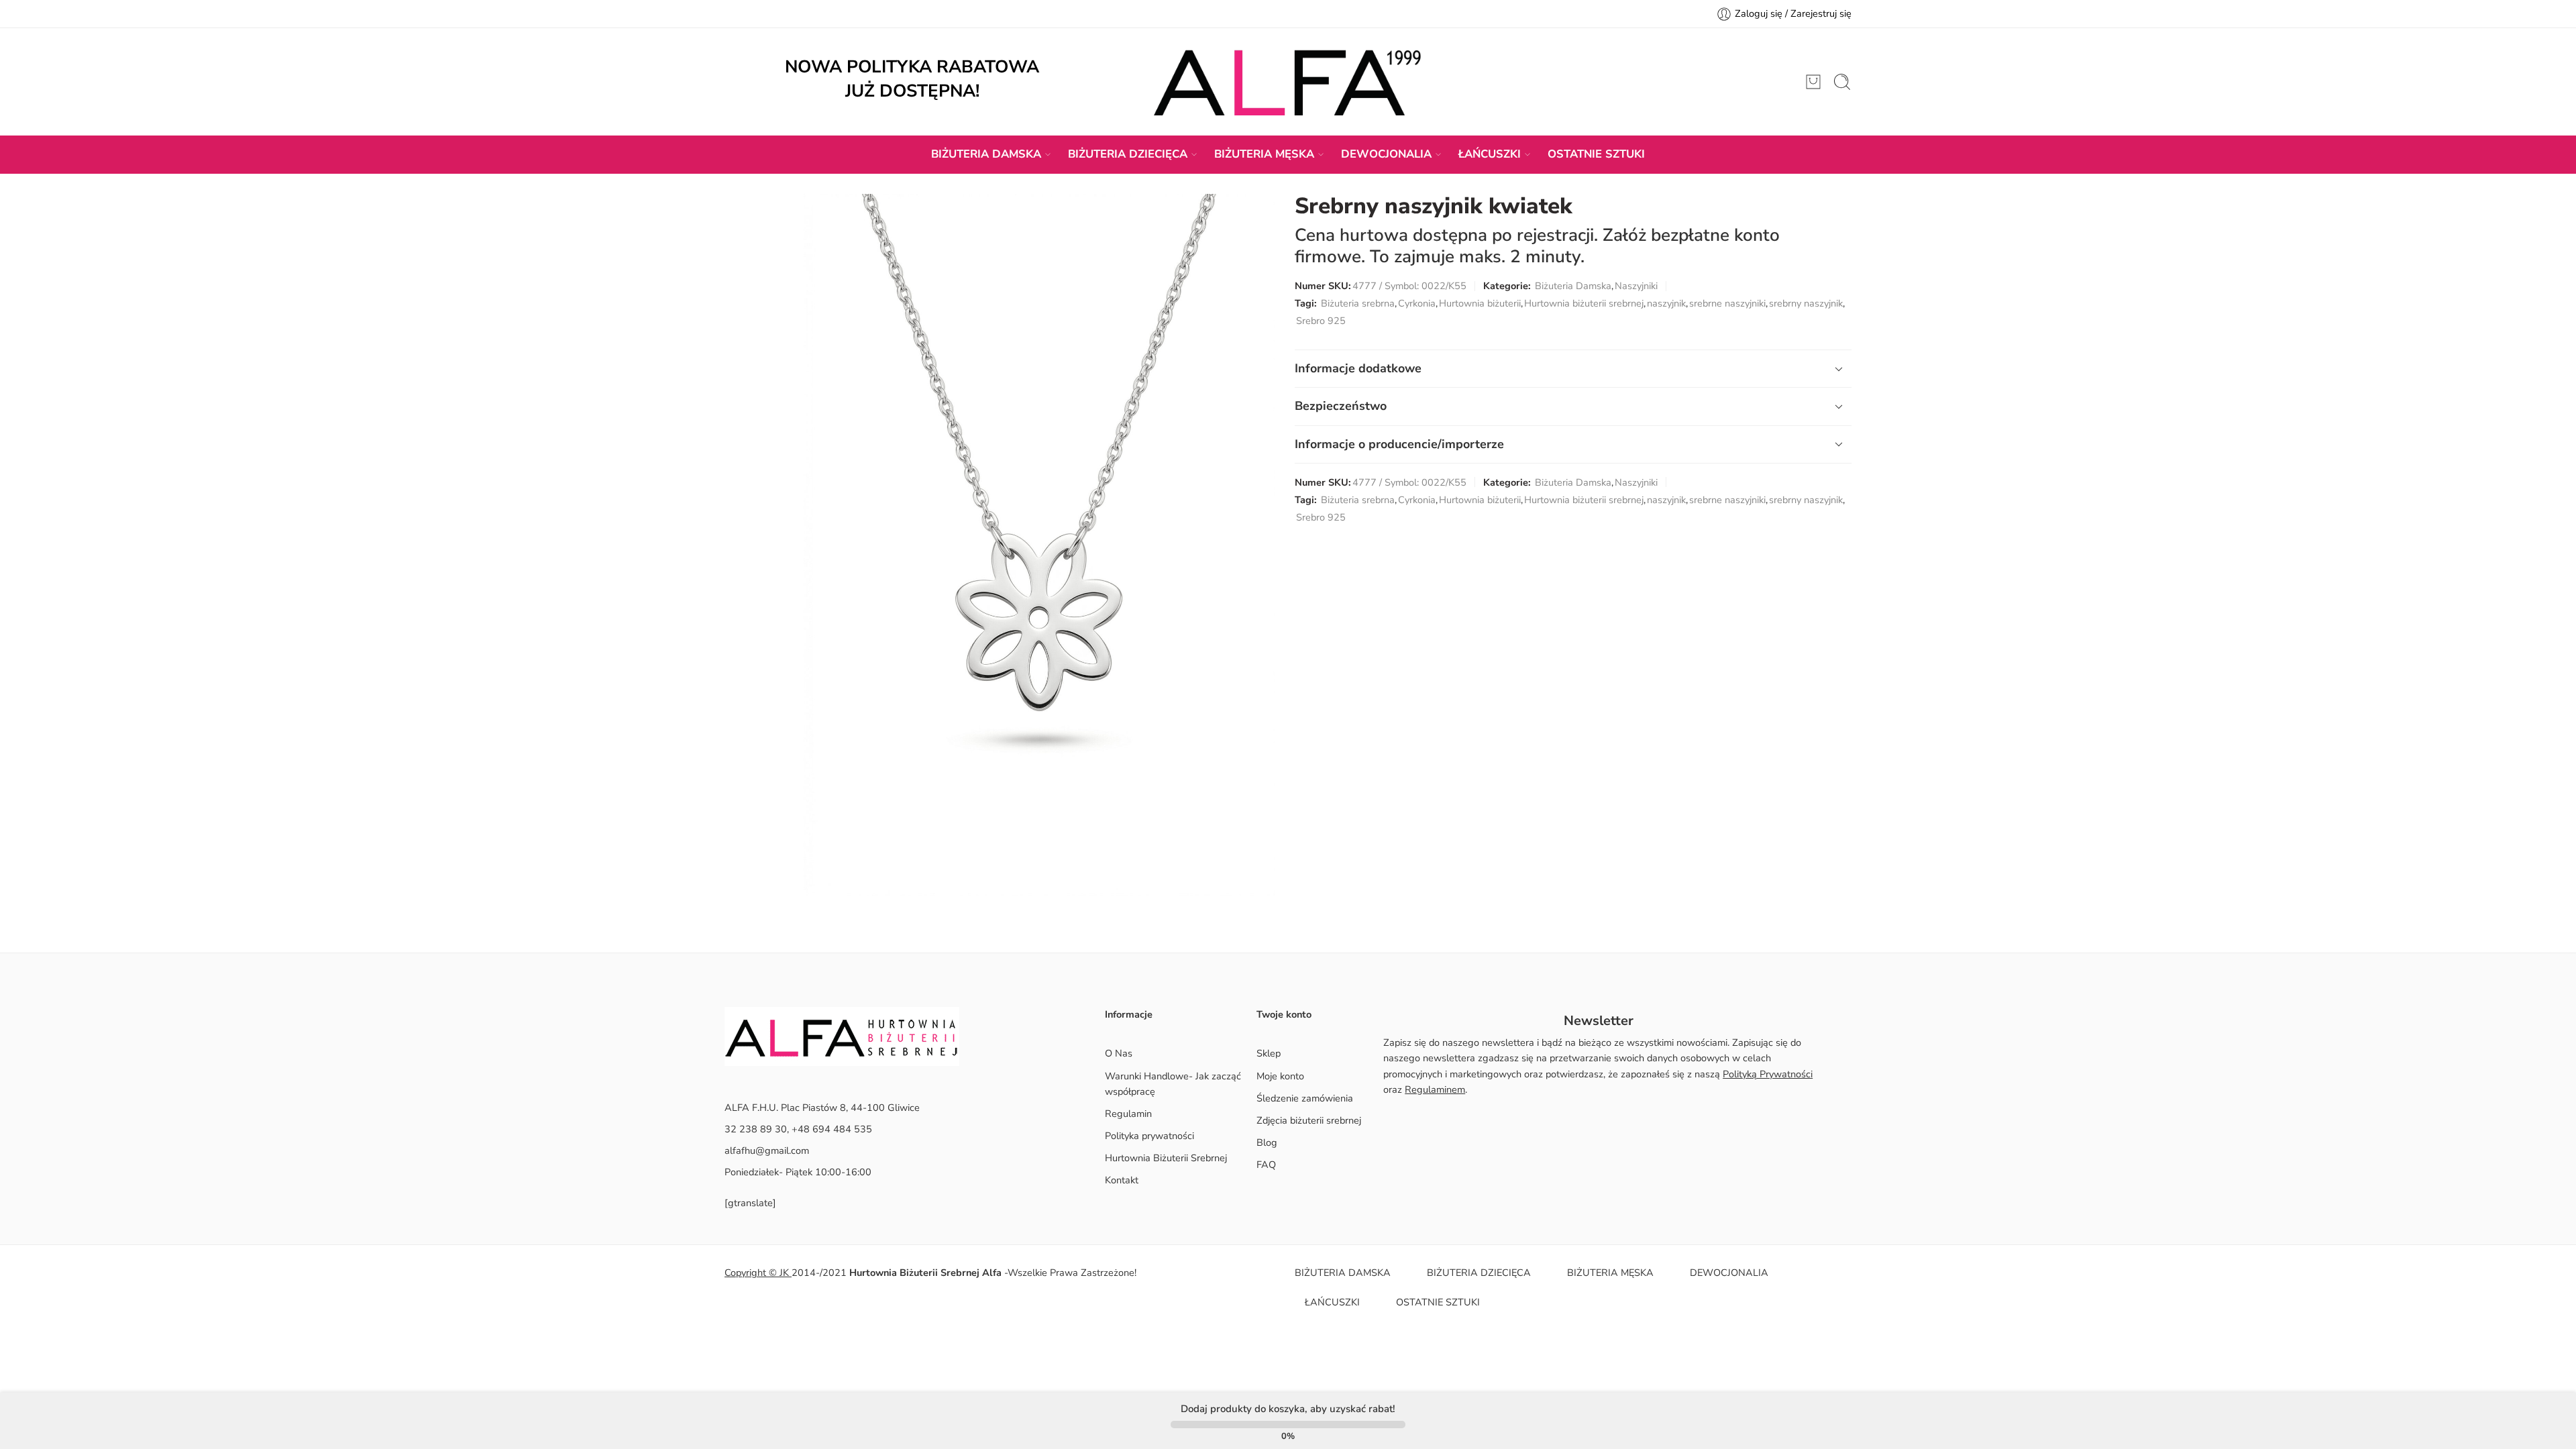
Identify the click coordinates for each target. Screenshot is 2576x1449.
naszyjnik (1666, 303)
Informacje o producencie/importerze (1399, 444)
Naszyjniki (1636, 286)
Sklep (1269, 1053)
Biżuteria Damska (1573, 286)
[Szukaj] (1842, 82)
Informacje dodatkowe (1358, 368)
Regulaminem (1435, 1089)
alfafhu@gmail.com (767, 1150)
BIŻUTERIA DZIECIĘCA (1128, 154)
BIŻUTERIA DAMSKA (986, 154)
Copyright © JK (758, 1273)
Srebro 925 (1321, 321)
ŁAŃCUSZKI (1490, 154)
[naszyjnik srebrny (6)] (1039, 545)
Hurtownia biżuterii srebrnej (1584, 303)
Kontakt (1122, 1180)
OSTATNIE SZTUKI (1596, 154)
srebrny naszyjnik (1806, 303)
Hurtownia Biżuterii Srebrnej (1166, 1158)
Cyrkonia (1417, 303)
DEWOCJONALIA (1386, 154)
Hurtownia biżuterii (1480, 303)
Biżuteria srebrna (1358, 303)
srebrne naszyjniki (1727, 303)
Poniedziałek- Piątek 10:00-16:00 (798, 1172)
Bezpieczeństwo (1341, 406)
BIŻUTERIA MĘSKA (1264, 154)
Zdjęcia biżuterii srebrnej (1309, 1120)
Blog (1267, 1142)
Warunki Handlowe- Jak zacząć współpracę (1173, 1084)
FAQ (1266, 1165)
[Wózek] (1813, 82)
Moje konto (1280, 1076)
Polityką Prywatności (1768, 1074)
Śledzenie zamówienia (1305, 1098)
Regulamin (1128, 1114)
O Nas (1119, 1053)
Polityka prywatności (1149, 1136)
